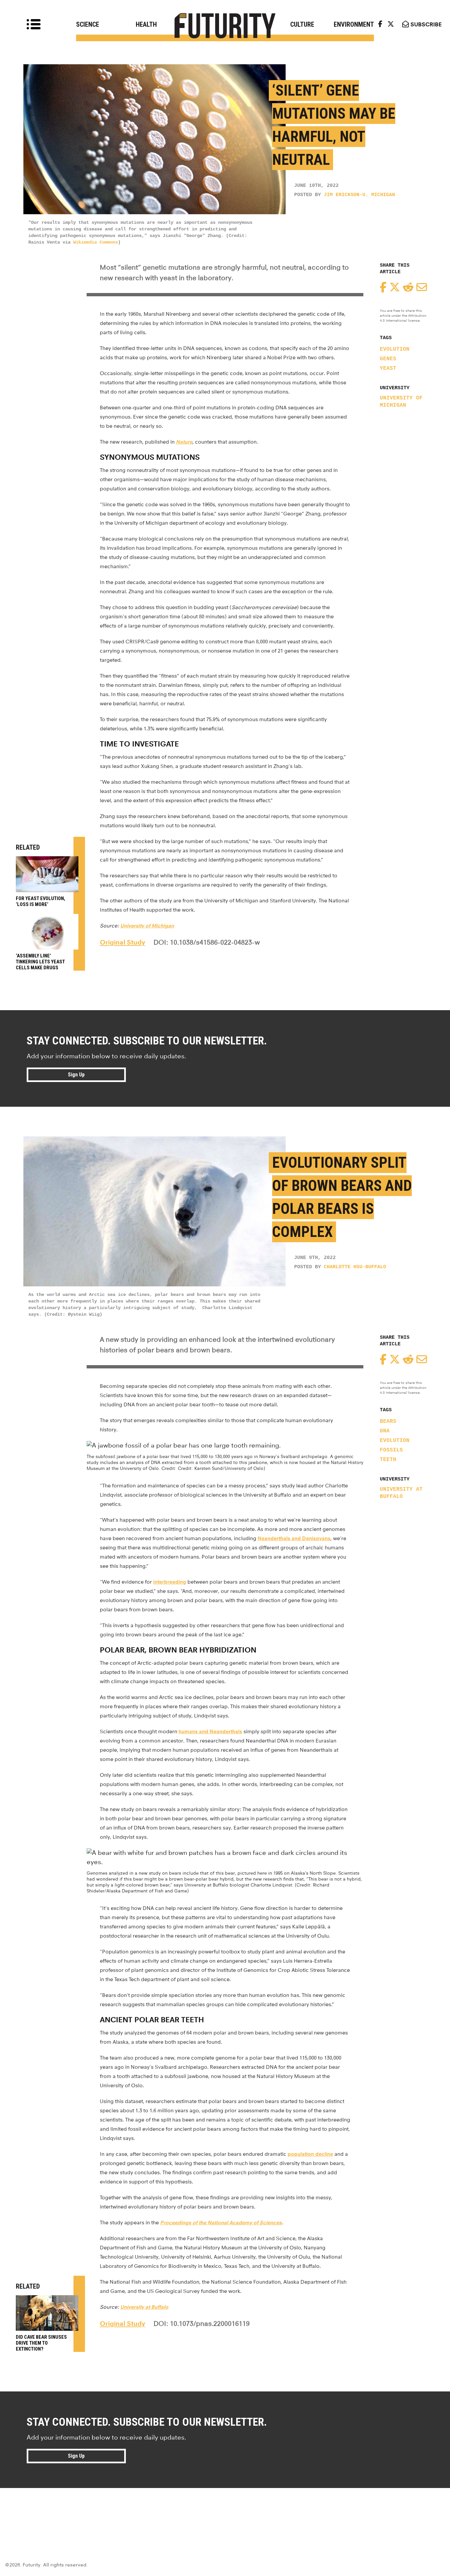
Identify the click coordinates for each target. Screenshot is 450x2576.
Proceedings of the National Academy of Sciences (221, 2223)
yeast (388, 368)
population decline (310, 2154)
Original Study (123, 942)
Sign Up (76, 1075)
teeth (388, 1460)
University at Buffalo (401, 1493)
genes (388, 359)
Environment (354, 24)
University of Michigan (401, 402)
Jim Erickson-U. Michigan (359, 195)
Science (88, 24)
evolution (395, 349)
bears (388, 1421)
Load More (225, 2512)
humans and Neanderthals (210, 1731)
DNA (385, 1431)
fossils (391, 1450)
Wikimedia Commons (96, 242)
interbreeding (170, 1582)
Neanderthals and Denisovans (294, 1538)
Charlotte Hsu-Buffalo (355, 1267)
